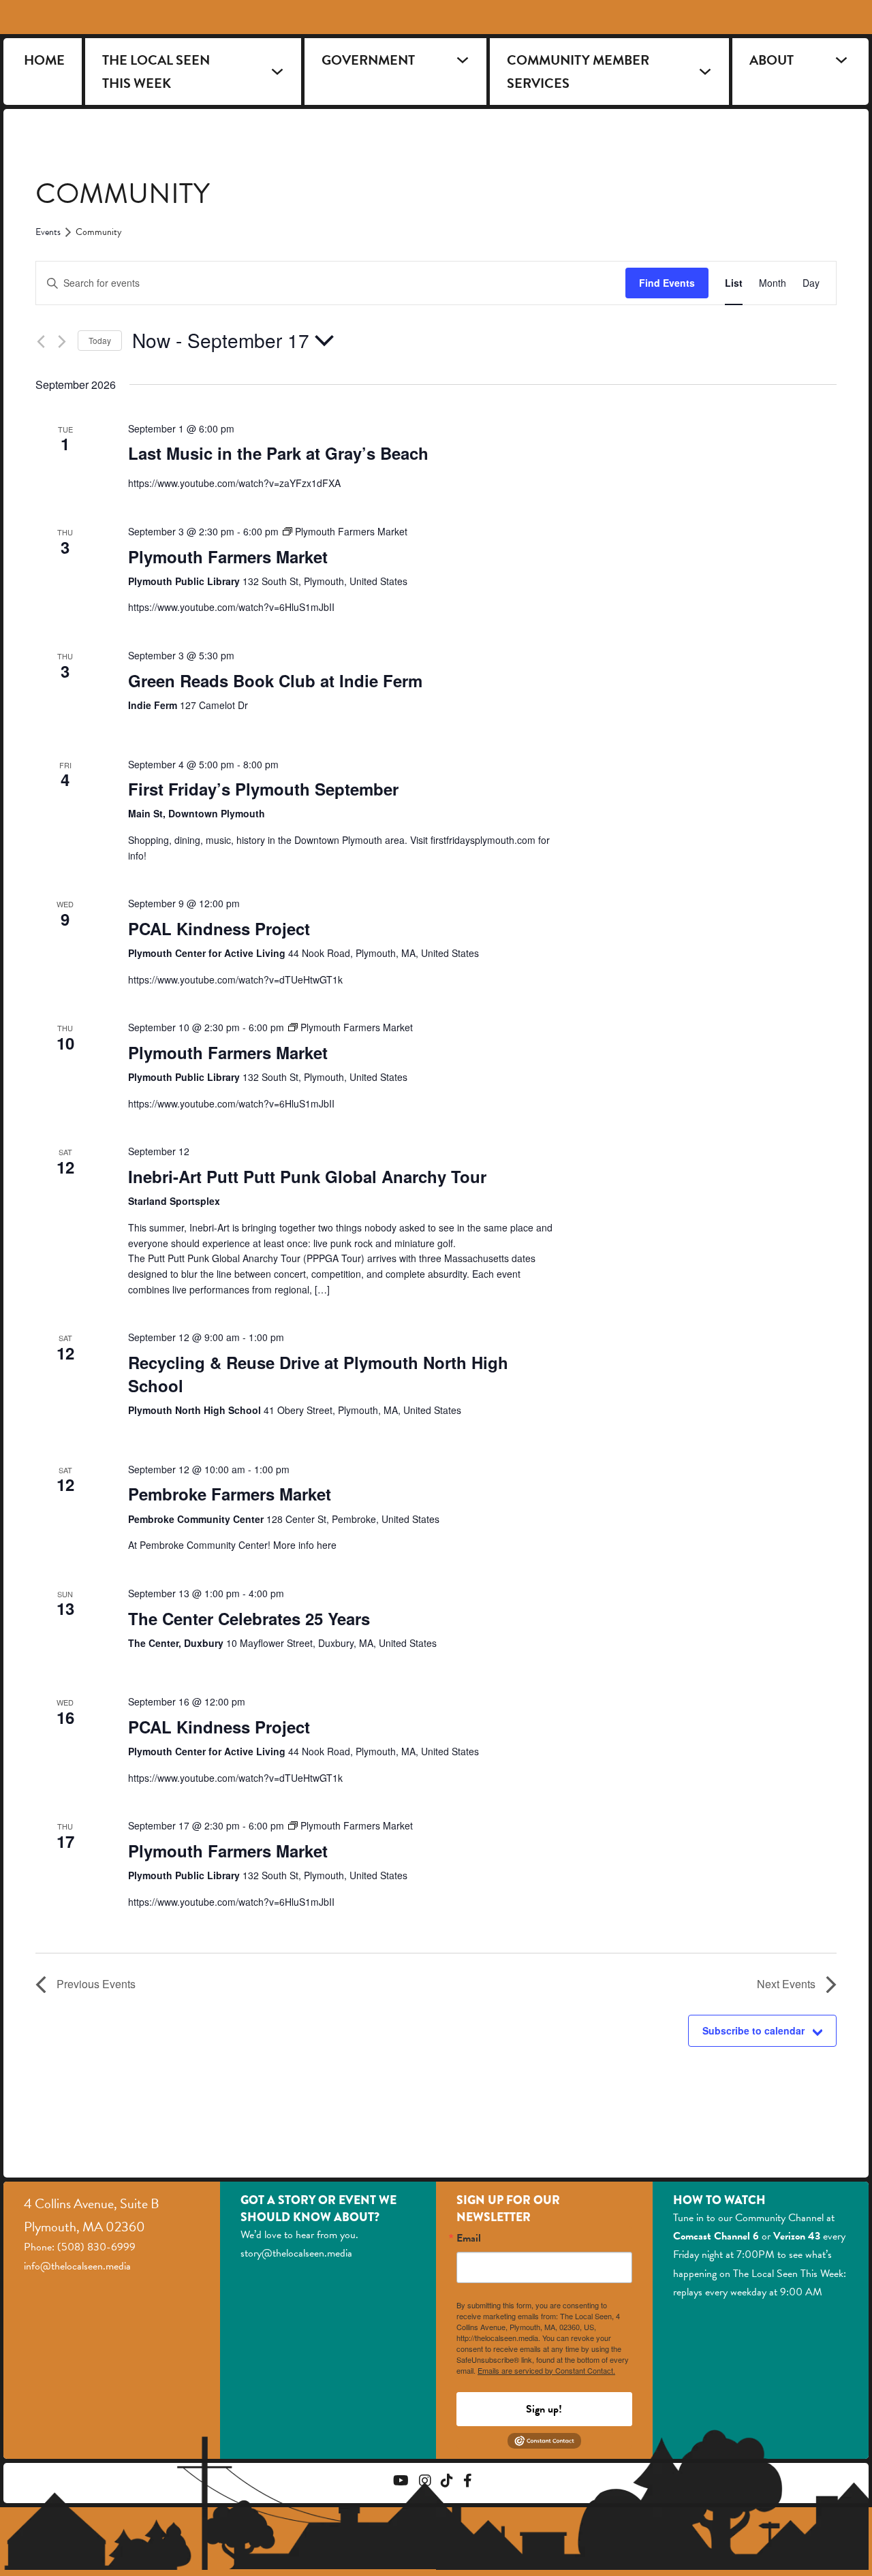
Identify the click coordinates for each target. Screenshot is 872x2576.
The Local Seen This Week (156, 72)
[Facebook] (468, 2482)
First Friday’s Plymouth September (263, 789)
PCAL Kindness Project (219, 928)
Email (469, 2238)
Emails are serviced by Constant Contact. (546, 2370)
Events (48, 232)
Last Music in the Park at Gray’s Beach (278, 453)
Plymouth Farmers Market (228, 556)
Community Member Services (578, 72)
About (772, 60)
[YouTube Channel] (401, 2482)
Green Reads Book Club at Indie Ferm (275, 680)
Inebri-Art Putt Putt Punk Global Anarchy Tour (307, 1176)
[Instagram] (425, 2482)
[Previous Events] (41, 342)
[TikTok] (447, 2482)
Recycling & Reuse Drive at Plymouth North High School (318, 1374)
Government (368, 60)
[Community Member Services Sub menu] (705, 72)
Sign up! (544, 2409)
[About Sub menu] (841, 60)
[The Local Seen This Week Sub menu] (277, 72)
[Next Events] (62, 342)
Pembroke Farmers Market (230, 1494)
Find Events (667, 283)
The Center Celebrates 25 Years (249, 1618)
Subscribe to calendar (753, 2030)
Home (44, 60)
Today (100, 340)
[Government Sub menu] (463, 60)
